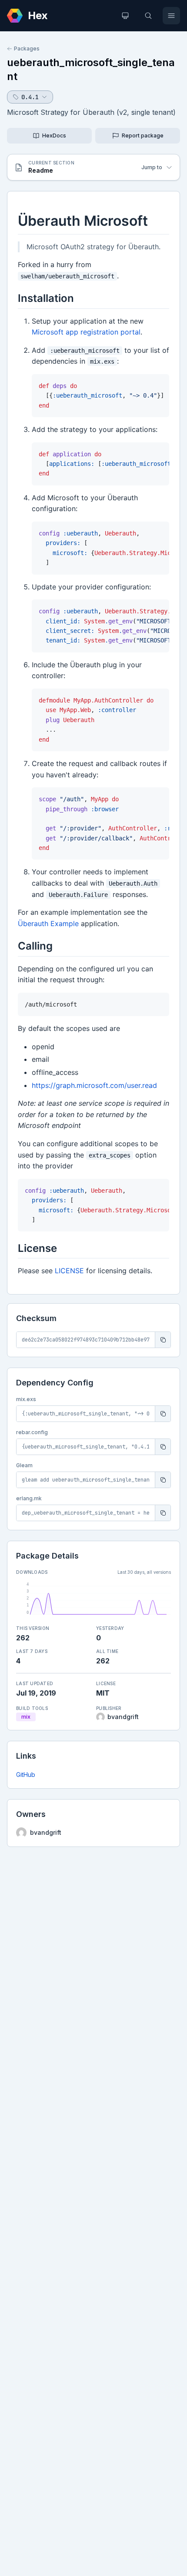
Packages (27, 49)
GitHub (26, 1775)
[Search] (148, 16)
